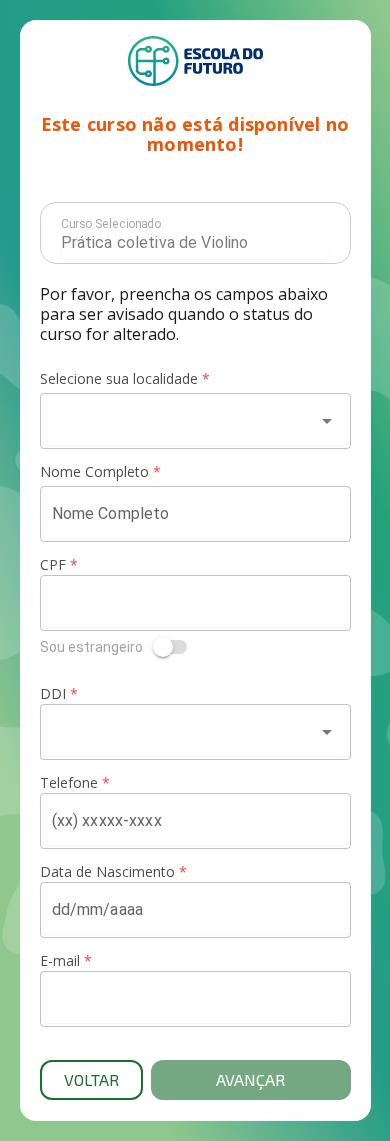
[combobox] (177, 421)
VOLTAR (91, 1079)
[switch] (195, 647)
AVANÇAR (250, 1079)
